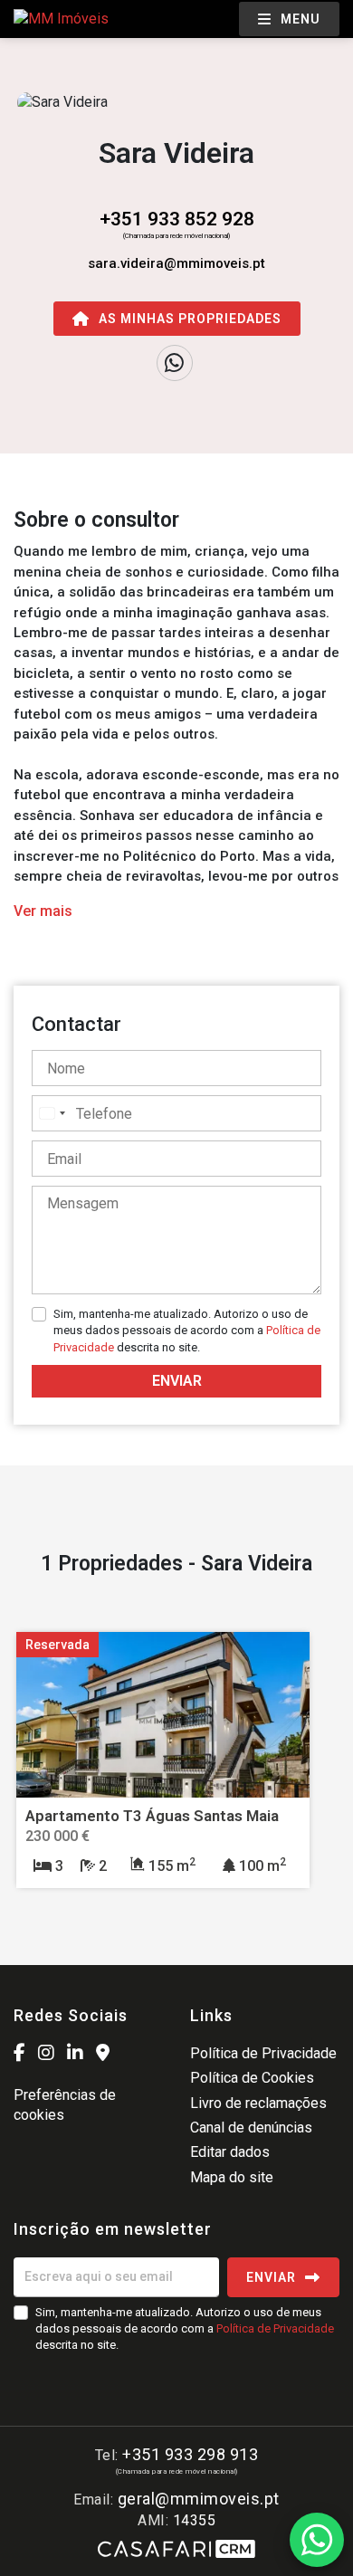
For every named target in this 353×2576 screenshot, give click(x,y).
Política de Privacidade (263, 2053)
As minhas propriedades (190, 319)
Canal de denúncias (251, 2128)
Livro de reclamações (258, 2103)
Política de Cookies (252, 2078)
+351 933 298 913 (190, 2454)
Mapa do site (232, 2177)
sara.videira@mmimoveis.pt (176, 263)
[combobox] (52, 1113)
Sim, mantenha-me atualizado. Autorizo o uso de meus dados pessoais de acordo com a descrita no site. (187, 1330)
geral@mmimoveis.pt (199, 2499)
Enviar (177, 1381)
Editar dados (230, 2152)
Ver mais (43, 911)
